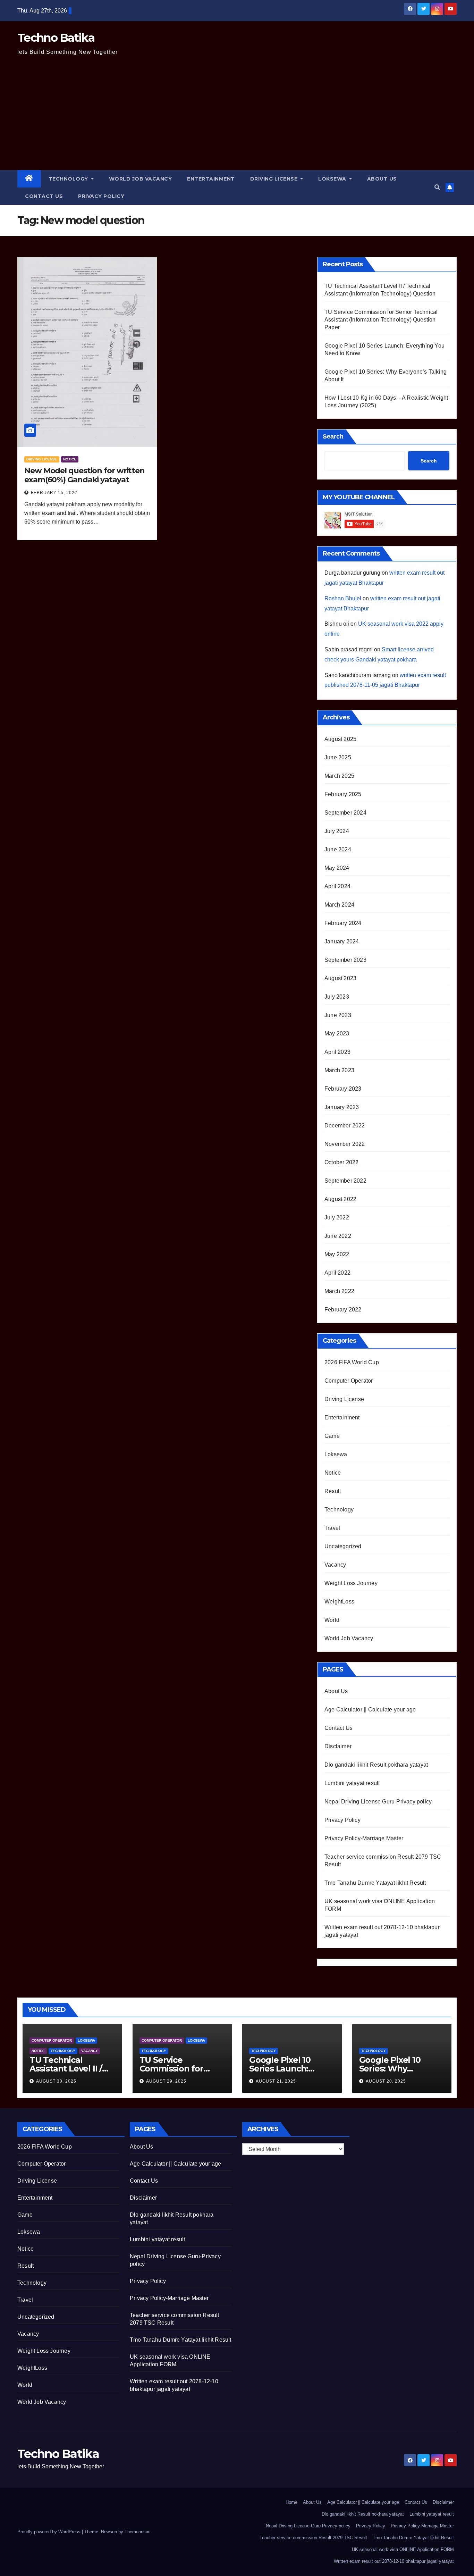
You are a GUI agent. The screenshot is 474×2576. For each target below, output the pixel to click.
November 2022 (345, 1144)
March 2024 (339, 905)
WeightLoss (339, 1602)
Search (333, 436)
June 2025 (338, 757)
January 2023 (342, 1107)
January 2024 (342, 941)
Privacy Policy (101, 196)
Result (333, 1491)
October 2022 (341, 1162)
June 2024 (338, 849)
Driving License (275, 179)
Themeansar (137, 2532)
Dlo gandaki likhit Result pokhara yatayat (376, 1765)
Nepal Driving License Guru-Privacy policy (378, 1802)
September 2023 (345, 960)
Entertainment (211, 179)
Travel (332, 1528)
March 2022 (339, 1291)
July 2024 (337, 831)
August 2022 (340, 1199)
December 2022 (345, 1126)
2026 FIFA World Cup (352, 1362)
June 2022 (338, 1236)
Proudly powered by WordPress (50, 2532)
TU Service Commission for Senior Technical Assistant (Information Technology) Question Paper (381, 320)
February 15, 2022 (54, 493)
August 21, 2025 (276, 2081)
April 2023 (337, 1052)
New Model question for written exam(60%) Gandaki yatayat (84, 475)
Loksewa (333, 179)
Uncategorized (343, 1546)
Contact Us (44, 196)
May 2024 (337, 868)
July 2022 (337, 1218)
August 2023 (340, 978)
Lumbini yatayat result (352, 1783)
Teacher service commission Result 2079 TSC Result (313, 2538)
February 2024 (343, 923)
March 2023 (339, 1070)
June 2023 (338, 1015)
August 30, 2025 (56, 2081)
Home (291, 2502)
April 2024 (337, 886)
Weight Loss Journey (351, 1583)
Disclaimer (338, 1746)
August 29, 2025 (166, 2081)
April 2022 (337, 1273)
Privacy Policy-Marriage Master (364, 1838)
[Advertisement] (237, 118)
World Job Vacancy (141, 179)
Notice (70, 459)
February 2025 (343, 794)
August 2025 (340, 739)
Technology (69, 179)
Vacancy (335, 1565)
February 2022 (343, 1310)
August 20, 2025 (386, 2081)
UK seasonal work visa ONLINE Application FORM (403, 2549)
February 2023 (343, 1089)
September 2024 (345, 813)
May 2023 (337, 1033)
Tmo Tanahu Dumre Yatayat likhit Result (375, 1883)
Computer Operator (349, 1381)
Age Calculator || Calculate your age (370, 1710)
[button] (437, 187)
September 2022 (345, 1181)
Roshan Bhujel (343, 598)
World (332, 1620)
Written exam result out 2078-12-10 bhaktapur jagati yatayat (394, 2561)
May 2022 (337, 1254)
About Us (382, 179)
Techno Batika (56, 37)
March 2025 (339, 776)
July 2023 (337, 997)
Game (332, 1436)
